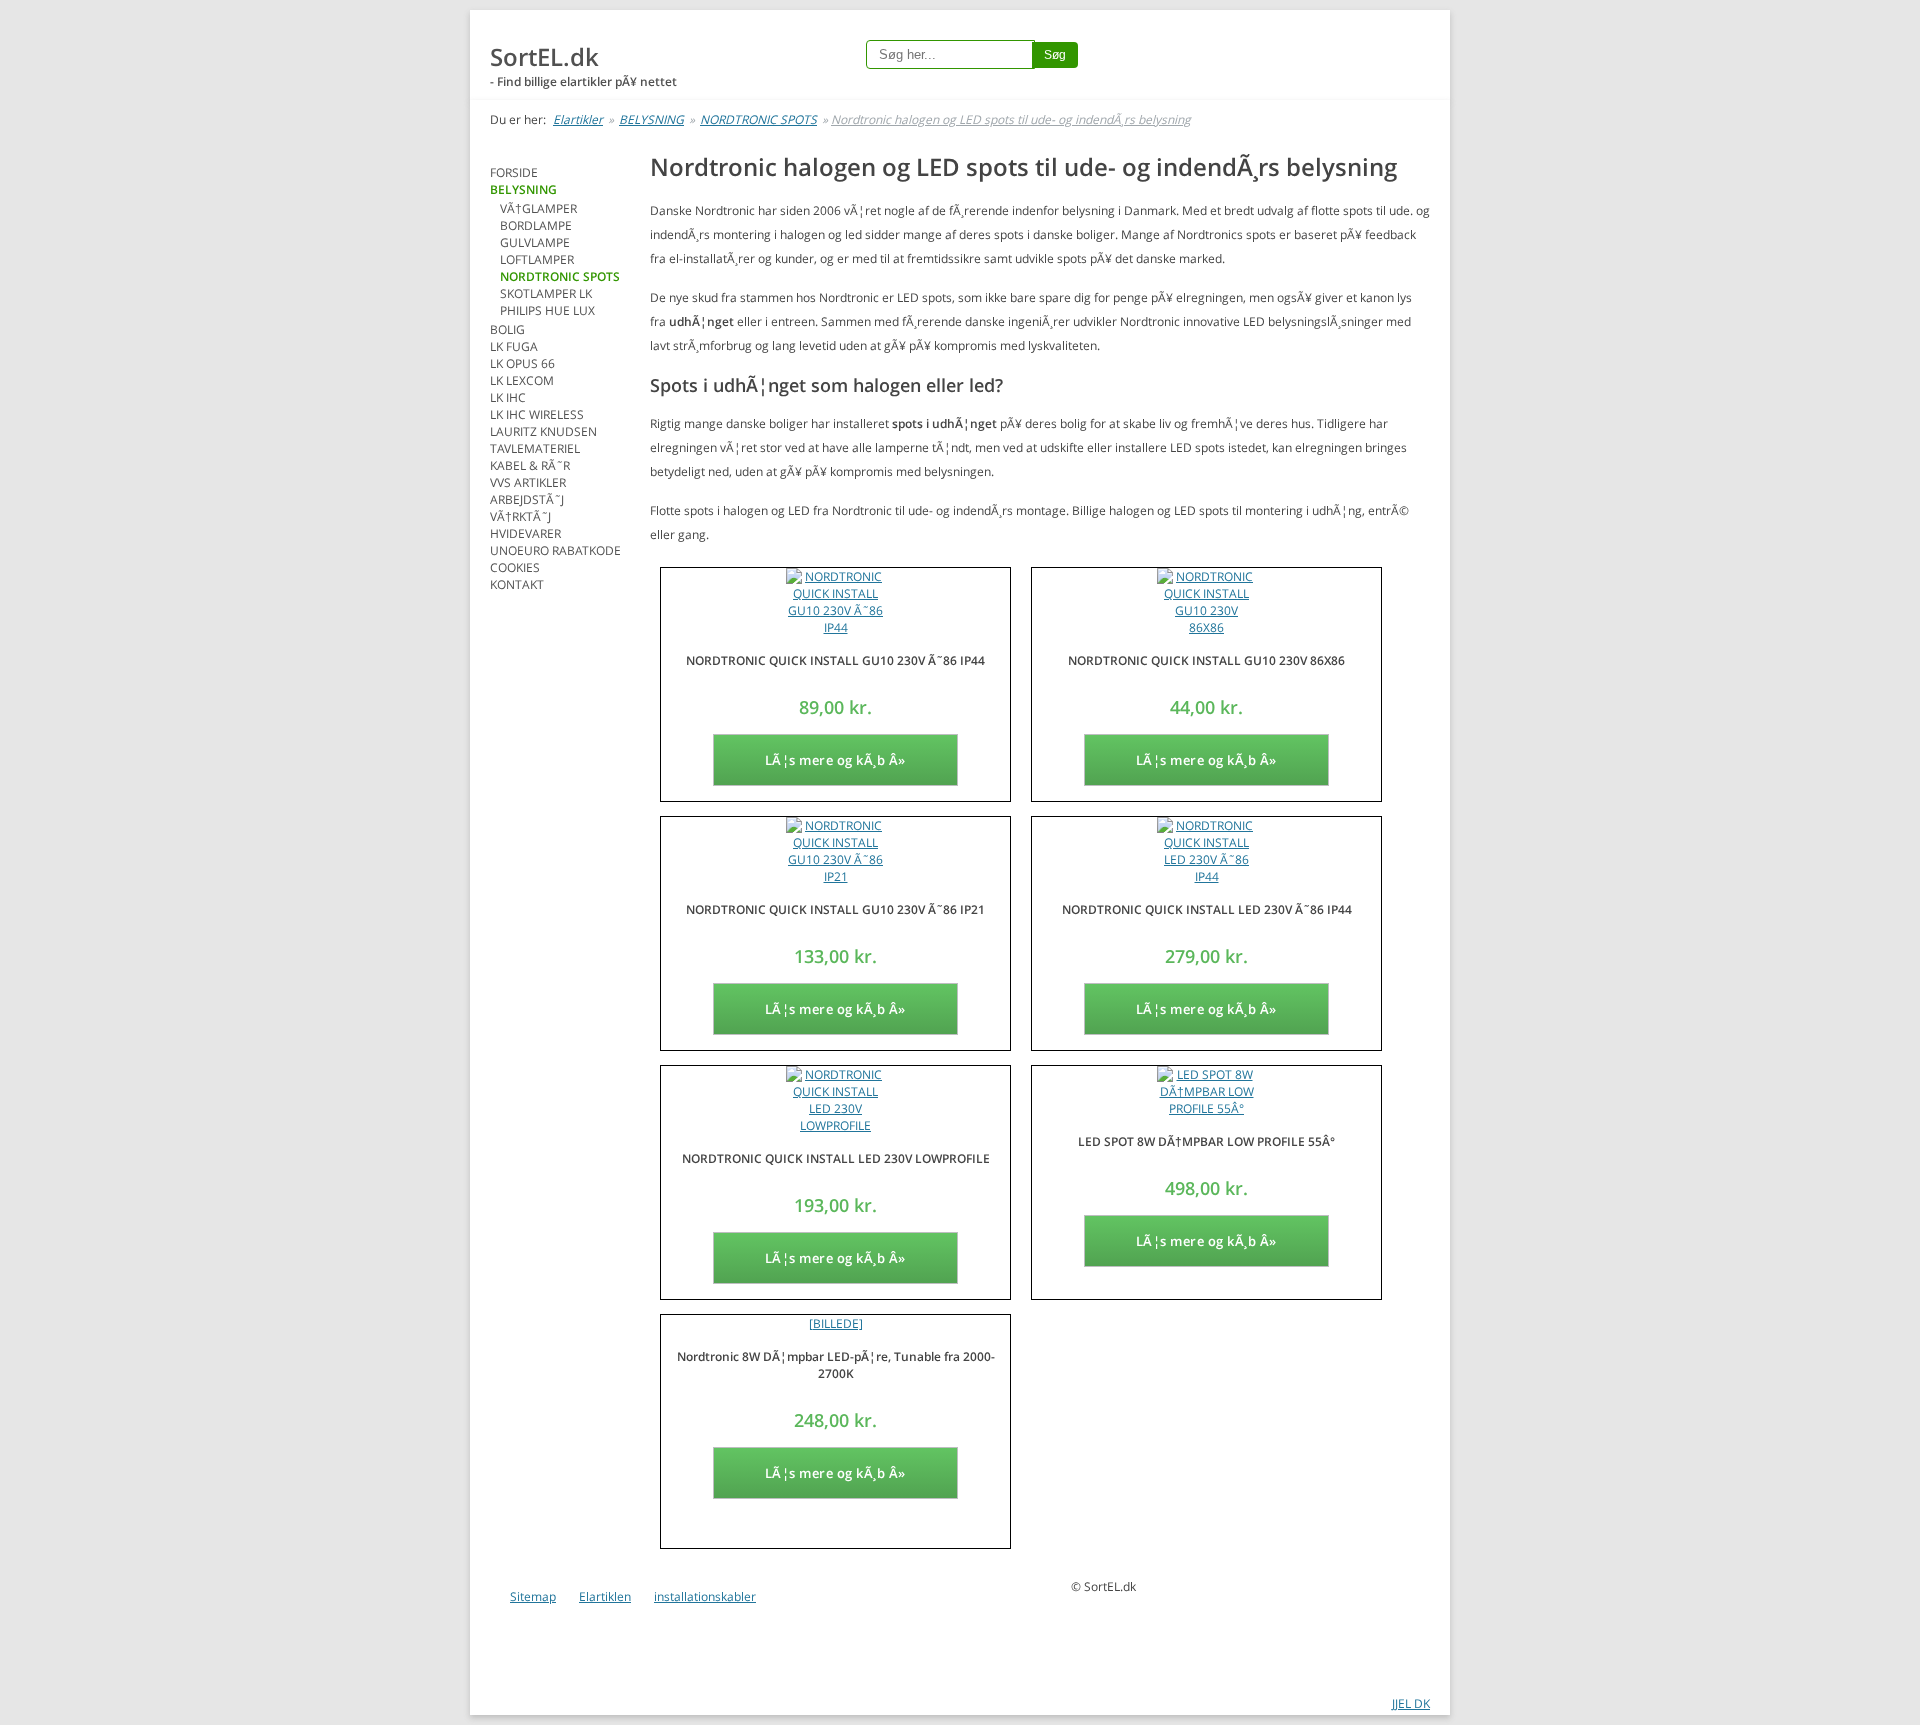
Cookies (515, 567)
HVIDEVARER (525, 533)
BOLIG (507, 329)
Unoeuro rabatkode (555, 550)
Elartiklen (605, 1596)
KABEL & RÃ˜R (530, 465)
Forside (514, 172)
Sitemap (533, 1596)
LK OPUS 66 (522, 363)
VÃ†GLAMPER (538, 208)
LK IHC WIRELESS (537, 414)
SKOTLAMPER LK (546, 293)
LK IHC (508, 397)
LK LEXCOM (522, 380)
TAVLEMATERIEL (535, 448)
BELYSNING (651, 119)
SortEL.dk (544, 56)
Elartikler (578, 119)
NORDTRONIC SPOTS (758, 119)
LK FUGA (514, 346)
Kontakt (517, 584)
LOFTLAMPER (537, 259)
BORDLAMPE (536, 225)
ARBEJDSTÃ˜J (527, 499)
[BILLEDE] (836, 1323)
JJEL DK (1411, 1703)
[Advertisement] (570, 903)
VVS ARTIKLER (528, 482)
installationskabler (705, 1596)
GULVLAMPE (535, 242)
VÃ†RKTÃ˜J (520, 516)
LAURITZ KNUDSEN (543, 431)
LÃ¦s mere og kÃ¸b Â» (835, 760)
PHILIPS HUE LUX (547, 310)
